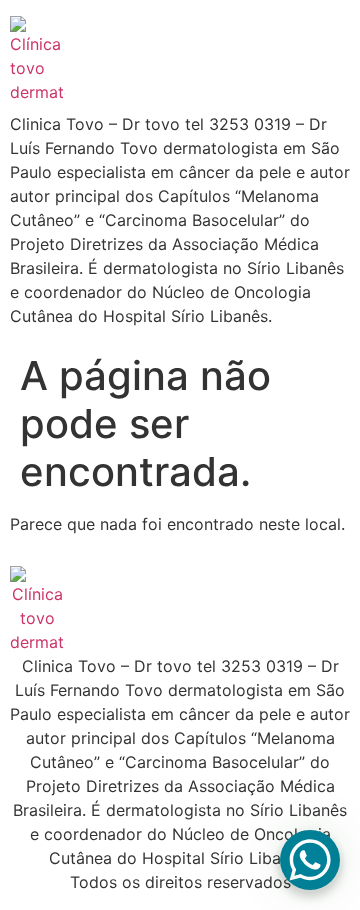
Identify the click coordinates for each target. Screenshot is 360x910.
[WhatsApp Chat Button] (310, 860)
